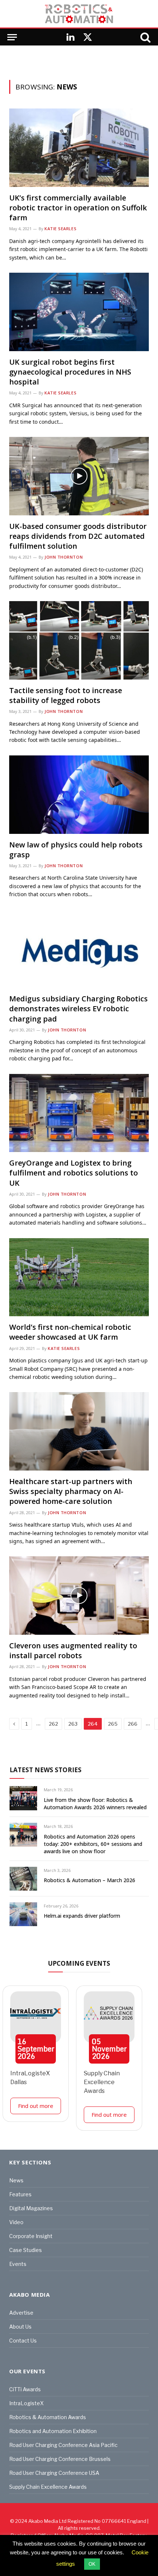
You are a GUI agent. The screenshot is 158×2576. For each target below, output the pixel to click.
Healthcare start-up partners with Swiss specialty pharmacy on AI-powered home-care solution (71, 1491)
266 (133, 1724)
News (16, 2180)
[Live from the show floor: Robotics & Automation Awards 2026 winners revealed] (23, 1798)
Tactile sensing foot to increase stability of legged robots (66, 695)
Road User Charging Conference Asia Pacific (63, 2445)
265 (113, 1724)
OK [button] (92, 2564)
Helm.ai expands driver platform (82, 1916)
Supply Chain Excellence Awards (102, 2082)
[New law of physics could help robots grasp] (79, 795)
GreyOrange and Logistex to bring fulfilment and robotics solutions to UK (73, 1173)
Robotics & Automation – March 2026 (89, 1880)
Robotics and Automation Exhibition (53, 2431)
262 (53, 1724)
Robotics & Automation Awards (48, 2417)
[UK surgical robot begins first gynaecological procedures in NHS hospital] (79, 312)
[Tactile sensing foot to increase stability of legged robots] (79, 640)
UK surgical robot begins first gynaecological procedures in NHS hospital (70, 372)
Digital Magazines (31, 2208)
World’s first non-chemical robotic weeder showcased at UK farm (70, 1332)
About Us (20, 2327)
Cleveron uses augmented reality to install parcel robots (73, 1651)
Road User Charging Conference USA (54, 2473)
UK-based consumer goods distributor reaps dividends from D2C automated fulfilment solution (78, 536)
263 (73, 1724)
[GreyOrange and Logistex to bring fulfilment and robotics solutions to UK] (79, 1113)
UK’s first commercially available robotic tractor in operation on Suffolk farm (78, 208)
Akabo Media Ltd (47, 2521)
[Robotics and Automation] (79, 14)
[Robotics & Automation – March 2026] (23, 1879)
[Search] (145, 37)
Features (20, 2194)
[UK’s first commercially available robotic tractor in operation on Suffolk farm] (79, 148)
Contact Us (23, 2341)
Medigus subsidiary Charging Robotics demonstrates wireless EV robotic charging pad (78, 1009)
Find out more (36, 2106)
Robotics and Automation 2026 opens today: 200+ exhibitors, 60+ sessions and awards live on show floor (93, 1844)
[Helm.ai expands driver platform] (23, 1914)
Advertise (21, 2313)
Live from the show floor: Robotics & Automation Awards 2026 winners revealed (95, 1804)
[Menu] (12, 37)
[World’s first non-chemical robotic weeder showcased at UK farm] (79, 1277)
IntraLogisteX (26, 2403)
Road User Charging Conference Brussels (60, 2459)
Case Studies (26, 2250)
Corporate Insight (31, 2236)
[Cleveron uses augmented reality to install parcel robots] (79, 1596)
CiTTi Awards (25, 2389)
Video (16, 2222)
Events (18, 2264)
